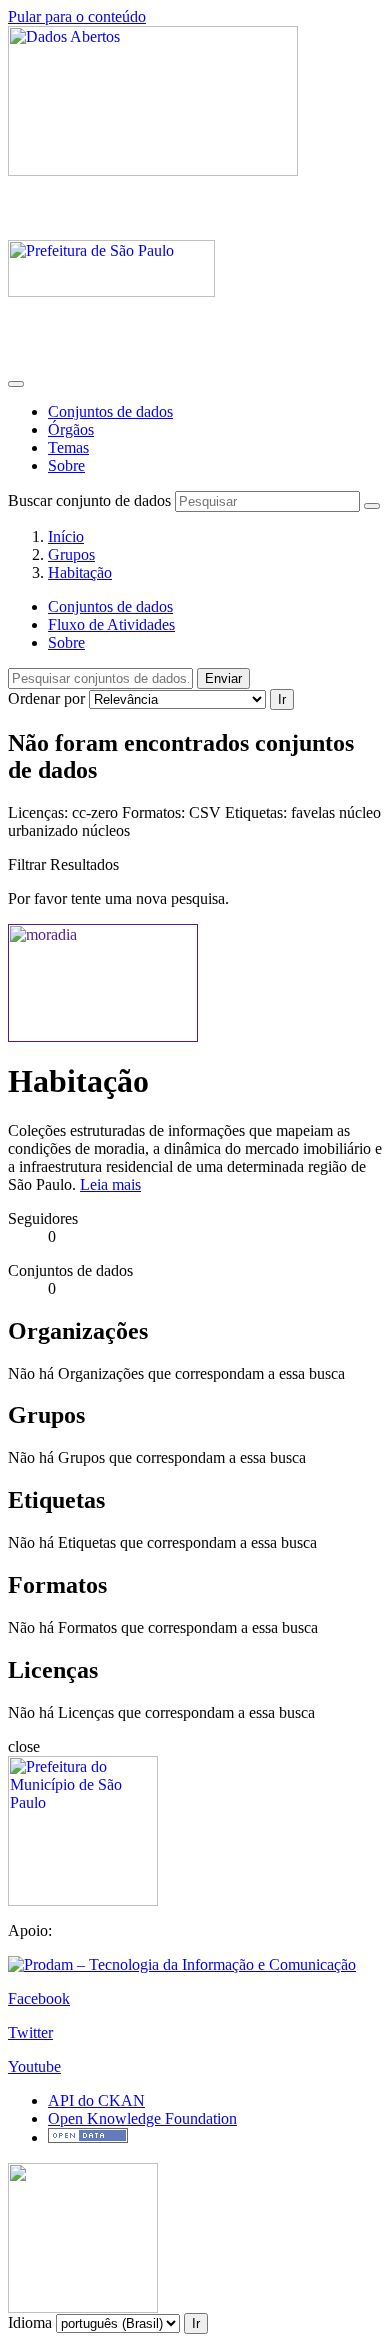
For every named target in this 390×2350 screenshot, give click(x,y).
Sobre (66, 465)
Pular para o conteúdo (77, 16)
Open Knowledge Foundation (142, 2118)
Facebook (39, 1998)
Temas (68, 447)
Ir (282, 699)
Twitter (30, 2032)
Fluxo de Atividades (111, 624)
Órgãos (71, 429)
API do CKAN (96, 2100)
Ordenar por (46, 698)
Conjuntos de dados (110, 411)
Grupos (71, 554)
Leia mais (110, 1184)
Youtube (34, 2066)
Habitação (80, 572)
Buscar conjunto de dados (89, 500)
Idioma (30, 2322)
